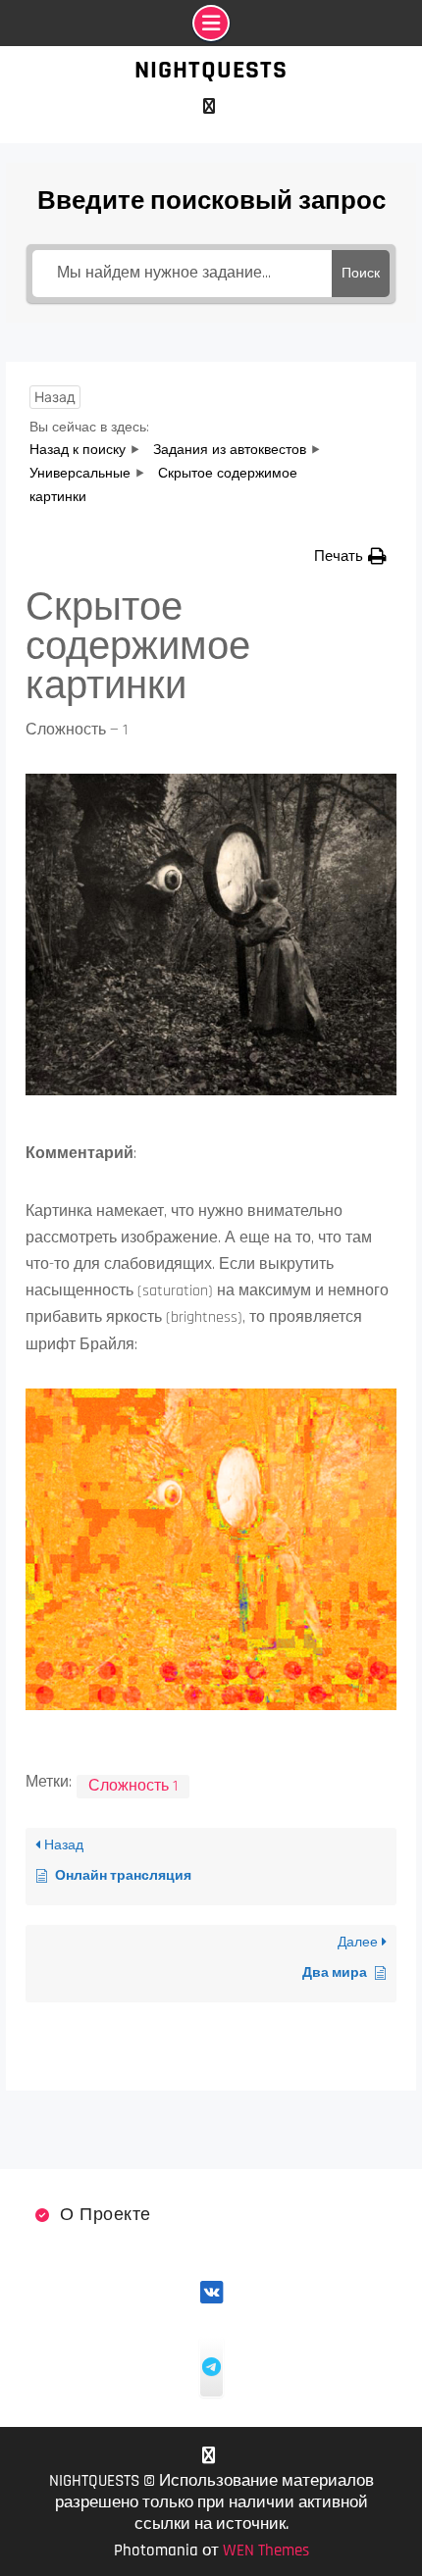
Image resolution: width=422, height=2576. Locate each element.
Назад (55, 397)
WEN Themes (266, 2551)
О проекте (105, 2215)
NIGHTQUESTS (211, 70)
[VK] (209, 106)
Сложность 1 (133, 1786)
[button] (350, 556)
